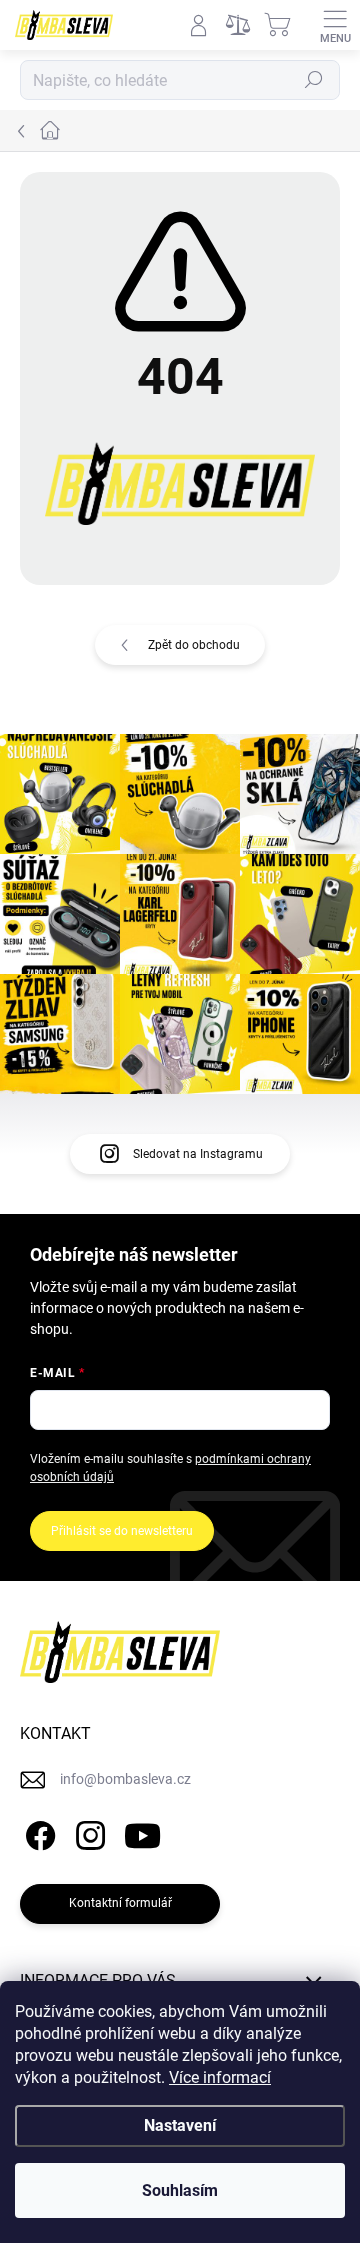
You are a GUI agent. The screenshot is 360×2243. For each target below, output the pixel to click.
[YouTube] (142, 1832)
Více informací (220, 2077)
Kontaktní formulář (120, 1903)
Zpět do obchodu (194, 645)
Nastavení (180, 2125)
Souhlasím (180, 2190)
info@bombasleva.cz (125, 1779)
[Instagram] (87, 1832)
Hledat (314, 80)
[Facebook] (37, 1832)
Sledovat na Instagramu (198, 1154)
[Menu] (335, 25)
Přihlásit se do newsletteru (122, 1531)
